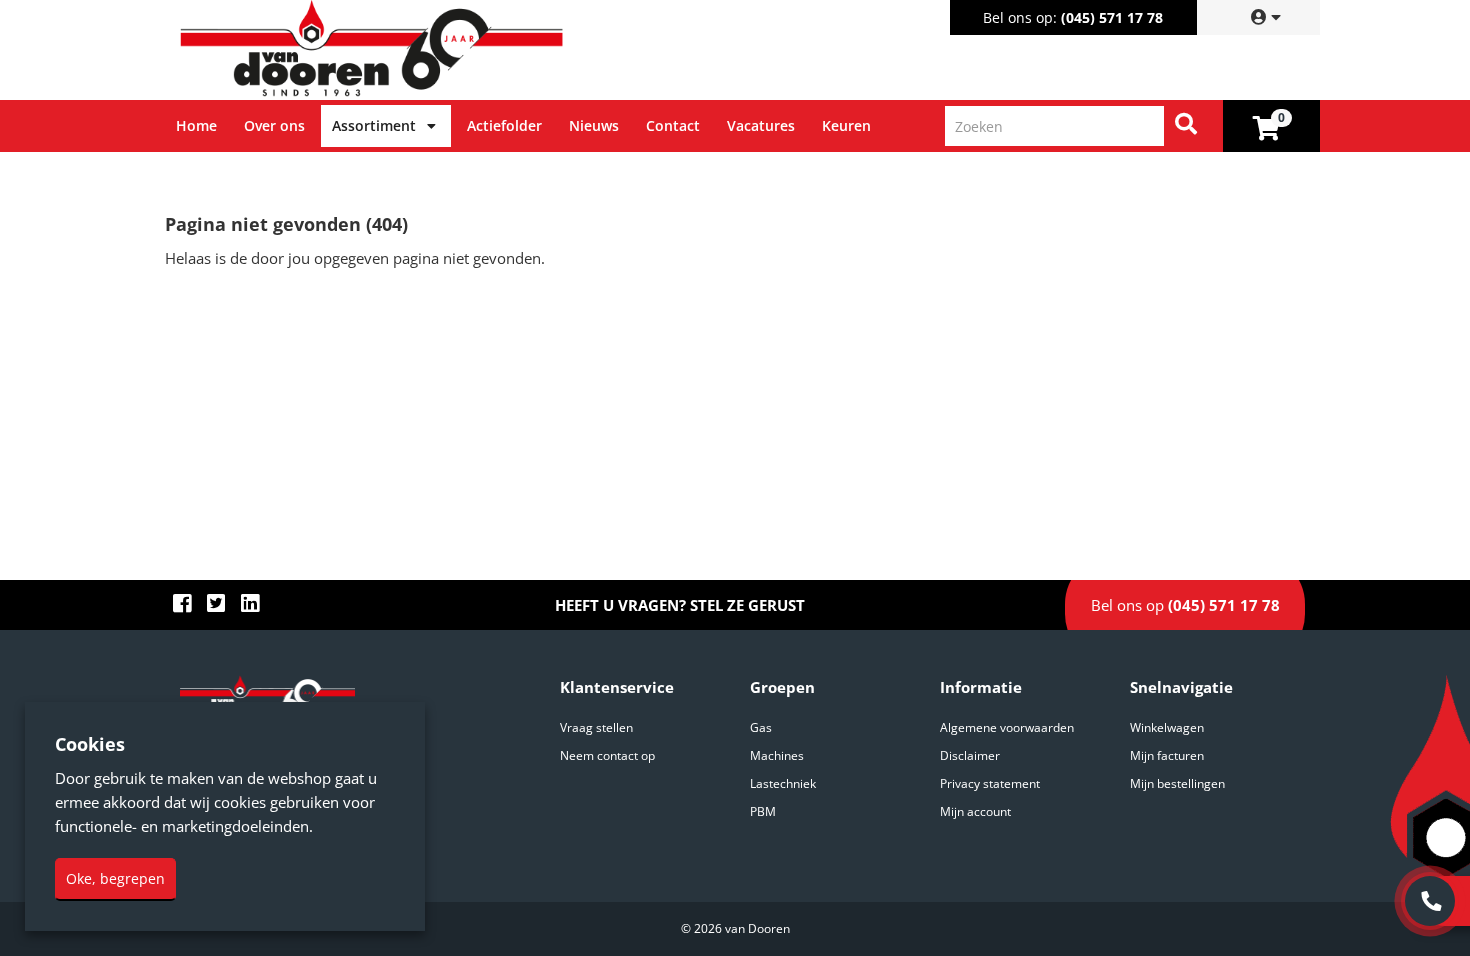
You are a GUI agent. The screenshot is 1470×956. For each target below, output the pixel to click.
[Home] (454, 50)
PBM (763, 811)
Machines (777, 755)
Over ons (274, 125)
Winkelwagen (1167, 727)
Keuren (846, 125)
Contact (673, 125)
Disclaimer (970, 755)
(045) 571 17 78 (1112, 17)
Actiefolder (504, 125)
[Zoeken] (1186, 126)
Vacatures (761, 125)
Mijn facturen (1167, 755)
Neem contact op (607, 755)
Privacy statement (990, 783)
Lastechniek (783, 783)
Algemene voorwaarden (1007, 727)
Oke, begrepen (115, 878)
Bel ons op (1185, 605)
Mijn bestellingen (1177, 783)
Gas (761, 727)
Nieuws (594, 125)
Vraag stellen (596, 727)
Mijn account (975, 811)
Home (196, 125)
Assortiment (374, 125)
